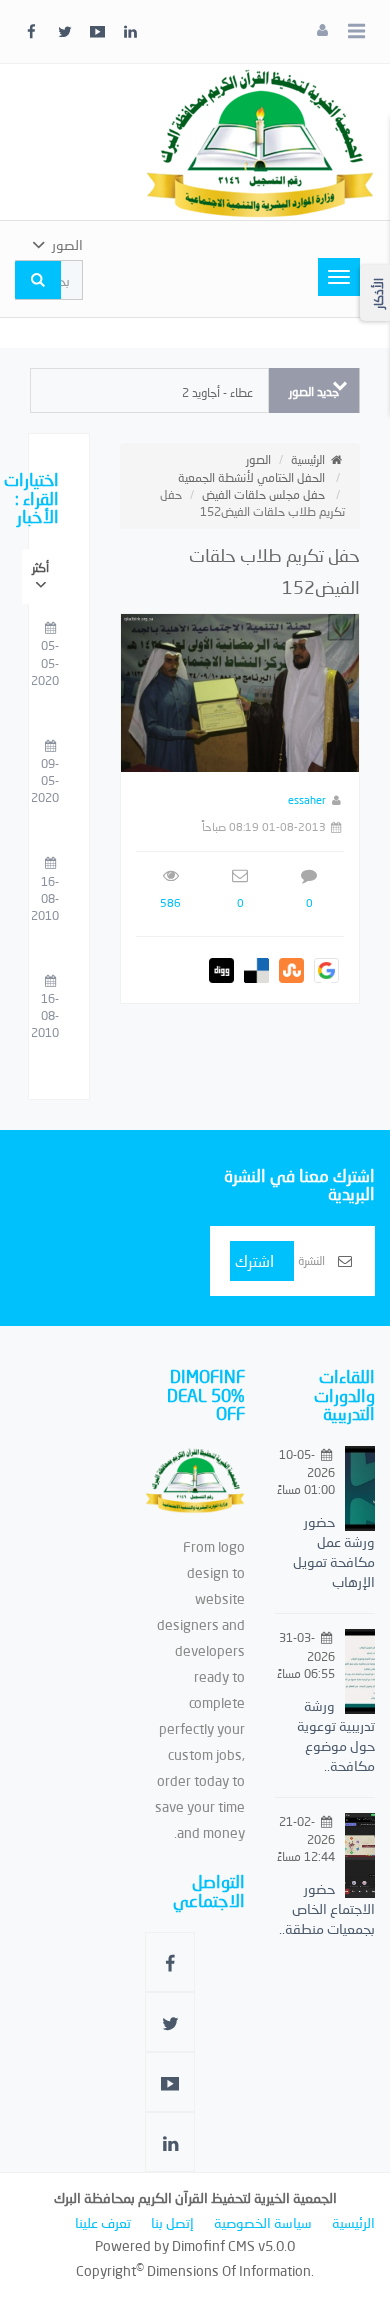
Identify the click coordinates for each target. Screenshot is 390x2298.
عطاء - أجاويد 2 (217, 392)
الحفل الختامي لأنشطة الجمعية (251, 477)
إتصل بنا (172, 2222)
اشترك (254, 1260)
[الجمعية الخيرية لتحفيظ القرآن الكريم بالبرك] (260, 140)
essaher (307, 799)
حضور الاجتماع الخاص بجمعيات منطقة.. (327, 1908)
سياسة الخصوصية (263, 2222)
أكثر (40, 567)
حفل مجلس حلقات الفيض (263, 494)
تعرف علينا (103, 2222)
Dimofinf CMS (213, 2245)
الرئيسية (308, 459)
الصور (258, 459)
